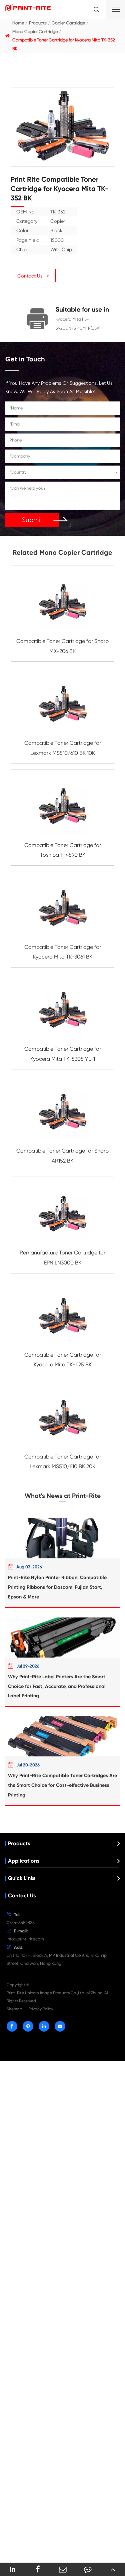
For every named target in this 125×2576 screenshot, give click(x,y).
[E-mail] (62, 2569)
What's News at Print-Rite (63, 1496)
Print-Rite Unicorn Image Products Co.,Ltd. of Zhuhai (55, 1993)
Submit (32, 520)
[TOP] (112, 2569)
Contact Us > (33, 276)
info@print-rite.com (25, 1939)
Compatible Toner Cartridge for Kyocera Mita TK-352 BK (64, 44)
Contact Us (22, 1896)
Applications (24, 1861)
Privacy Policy (41, 2009)
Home (18, 23)
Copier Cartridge (68, 23)
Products (38, 23)
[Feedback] (87, 2569)
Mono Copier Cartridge (35, 32)
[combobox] (62, 472)
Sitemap (14, 2009)
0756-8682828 (21, 1923)
